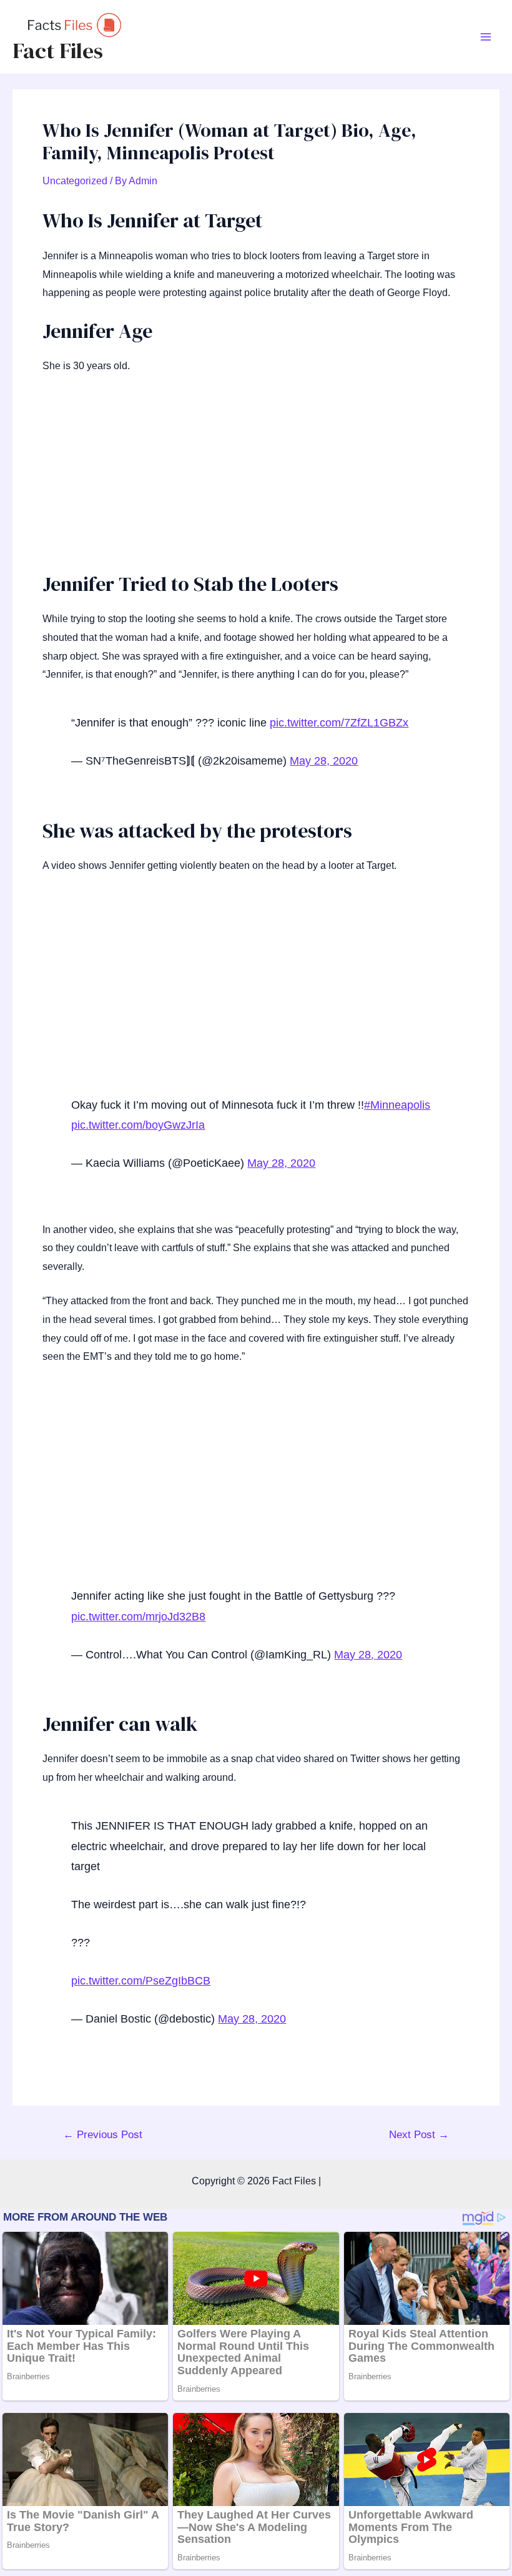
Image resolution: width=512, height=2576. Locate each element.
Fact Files (58, 51)
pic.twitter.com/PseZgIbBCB (141, 1981)
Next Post (419, 2135)
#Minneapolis (397, 1105)
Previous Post (103, 2135)
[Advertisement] (256, 479)
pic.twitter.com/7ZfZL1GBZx (339, 723)
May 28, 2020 (324, 761)
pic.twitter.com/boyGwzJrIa (138, 1125)
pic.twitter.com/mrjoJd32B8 (138, 1617)
